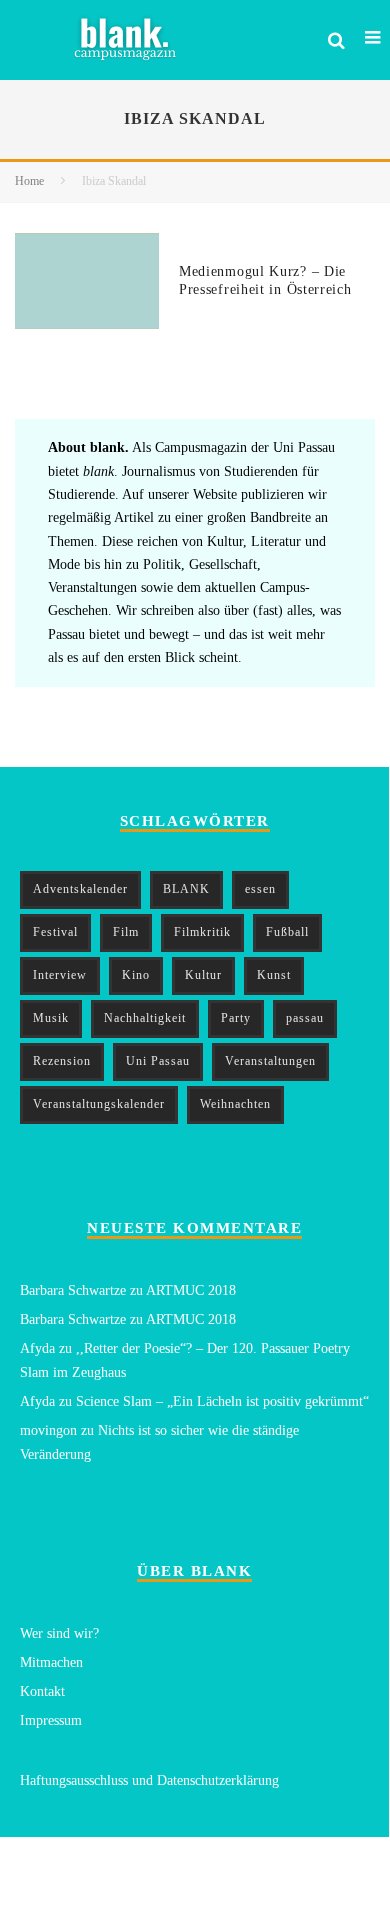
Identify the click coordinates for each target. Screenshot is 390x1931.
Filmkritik (202, 932)
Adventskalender (80, 889)
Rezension (62, 1061)
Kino (136, 975)
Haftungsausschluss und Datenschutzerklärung (149, 1780)
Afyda (37, 1348)
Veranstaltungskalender (99, 1104)
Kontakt (42, 1691)
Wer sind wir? (59, 1633)
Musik (51, 1018)
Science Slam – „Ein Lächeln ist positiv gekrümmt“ (222, 1401)
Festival (55, 932)
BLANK (186, 889)
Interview (60, 975)
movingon (48, 1430)
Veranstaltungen (270, 1061)
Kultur (203, 975)
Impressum (51, 1720)
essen (260, 889)
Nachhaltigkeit (145, 1018)
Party (236, 1018)
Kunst (274, 975)
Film (126, 932)
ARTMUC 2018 (191, 1290)
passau (305, 1018)
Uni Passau (158, 1061)
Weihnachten (235, 1104)
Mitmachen (51, 1662)
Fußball (287, 932)
